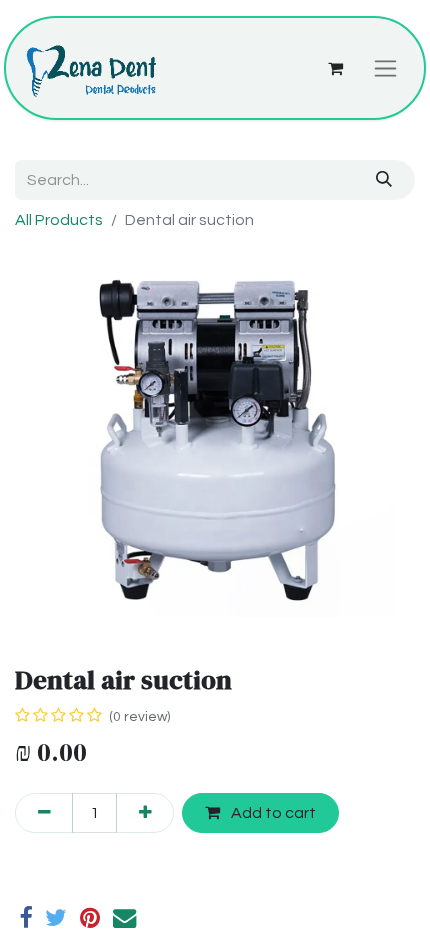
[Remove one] (44, 813)
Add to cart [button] (272, 813)
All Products (59, 220)
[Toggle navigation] (385, 68)
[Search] (384, 180)
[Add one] (145, 813)
